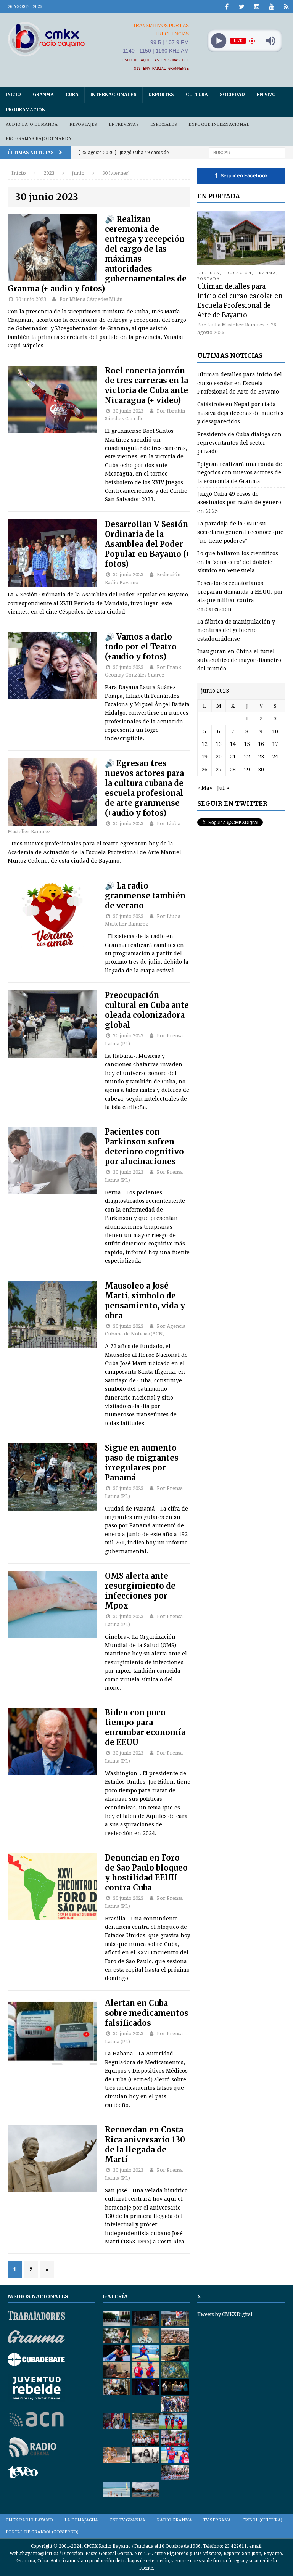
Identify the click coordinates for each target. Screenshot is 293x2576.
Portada (209, 279)
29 (247, 770)
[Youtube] (271, 7)
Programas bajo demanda (39, 139)
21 (233, 757)
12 (204, 744)
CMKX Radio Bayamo (29, 2520)
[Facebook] (227, 7)
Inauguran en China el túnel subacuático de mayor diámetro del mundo (239, 660)
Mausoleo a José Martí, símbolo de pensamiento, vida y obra (145, 1301)
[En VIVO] (286, 7)
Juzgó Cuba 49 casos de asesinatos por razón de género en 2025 (239, 502)
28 (233, 770)
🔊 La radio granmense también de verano (145, 896)
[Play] (218, 41)
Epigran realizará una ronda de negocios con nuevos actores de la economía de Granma (240, 473)
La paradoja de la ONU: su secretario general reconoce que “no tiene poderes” (240, 532)
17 (275, 744)
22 (247, 757)
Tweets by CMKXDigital (225, 2314)
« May (205, 788)
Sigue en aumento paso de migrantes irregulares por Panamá (142, 1463)
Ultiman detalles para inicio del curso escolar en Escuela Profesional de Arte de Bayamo (240, 383)
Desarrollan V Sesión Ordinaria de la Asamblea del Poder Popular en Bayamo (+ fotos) (148, 544)
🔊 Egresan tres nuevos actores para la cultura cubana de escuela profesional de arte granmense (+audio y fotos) (144, 788)
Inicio (13, 95)
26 (204, 770)
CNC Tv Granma (127, 2520)
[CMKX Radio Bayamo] (46, 39)
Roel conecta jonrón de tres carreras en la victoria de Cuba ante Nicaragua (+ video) (146, 385)
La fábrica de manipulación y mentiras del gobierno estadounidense (236, 630)
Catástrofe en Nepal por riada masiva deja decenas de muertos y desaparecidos (240, 413)
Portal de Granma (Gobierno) (42, 2532)
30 (261, 770)
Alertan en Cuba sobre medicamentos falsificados (147, 2013)
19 (204, 757)
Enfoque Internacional (219, 125)
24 (275, 757)
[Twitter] (242, 7)
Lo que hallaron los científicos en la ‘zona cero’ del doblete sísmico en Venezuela (238, 562)
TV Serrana (217, 2520)
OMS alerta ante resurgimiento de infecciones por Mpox (140, 1591)
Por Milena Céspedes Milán (91, 299)
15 (247, 744)
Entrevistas (124, 125)
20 (219, 757)
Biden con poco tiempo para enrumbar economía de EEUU (145, 1727)
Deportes (161, 95)
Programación (26, 110)
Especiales (164, 125)
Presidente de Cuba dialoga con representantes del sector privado (239, 443)
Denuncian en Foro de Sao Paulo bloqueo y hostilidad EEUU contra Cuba (146, 1873)
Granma (43, 95)
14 (233, 744)
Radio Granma (174, 2520)
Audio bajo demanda (32, 125)
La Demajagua (81, 2520)
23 (261, 757)
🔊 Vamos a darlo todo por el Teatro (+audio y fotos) (141, 647)
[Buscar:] (247, 152)
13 (219, 744)
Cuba (72, 95)
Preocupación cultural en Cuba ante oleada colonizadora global (147, 1010)
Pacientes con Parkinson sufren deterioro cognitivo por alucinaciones (144, 1147)
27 (219, 770)
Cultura (197, 95)
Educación (237, 273)
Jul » (223, 788)
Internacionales (113, 95)
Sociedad (232, 95)
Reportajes (83, 125)
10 (275, 731)
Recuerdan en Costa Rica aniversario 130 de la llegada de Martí (145, 2145)
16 (261, 744)
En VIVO (266, 95)
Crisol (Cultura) (262, 2520)
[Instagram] (257, 7)
